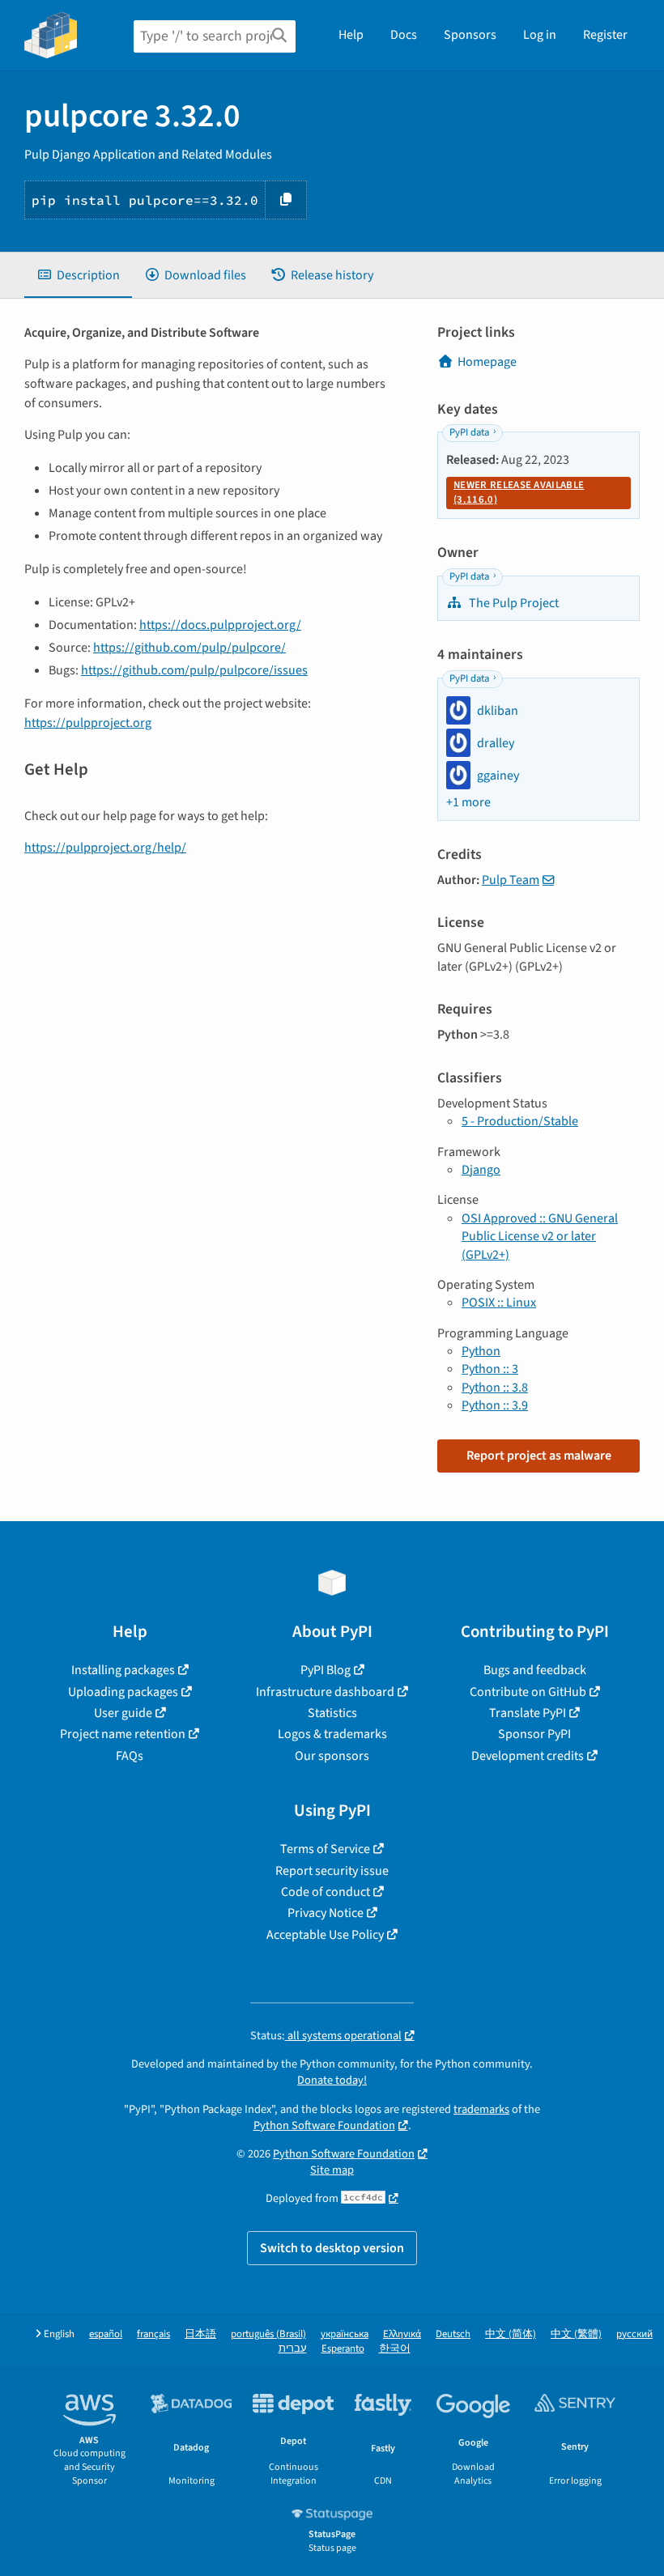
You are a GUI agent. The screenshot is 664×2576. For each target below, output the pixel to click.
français (153, 2334)
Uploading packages (123, 1692)
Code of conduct (326, 1892)
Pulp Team (511, 880)
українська (345, 2334)
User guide (123, 1713)
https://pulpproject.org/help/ (105, 848)
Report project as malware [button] (539, 1456)
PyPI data (469, 432)
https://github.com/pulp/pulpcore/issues (194, 670)
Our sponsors (332, 1756)
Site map (332, 2170)
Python (481, 1351)
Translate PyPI (528, 1713)
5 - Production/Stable (520, 1121)
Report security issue (332, 1871)
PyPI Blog (326, 1670)
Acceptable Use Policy (325, 1935)
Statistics (332, 1713)
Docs (404, 35)
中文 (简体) (511, 2334)
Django (481, 1170)
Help (351, 35)
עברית (293, 2349)
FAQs (130, 1756)
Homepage (487, 362)
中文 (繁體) (576, 2334)
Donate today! (332, 2080)
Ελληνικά (402, 2334)
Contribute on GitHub (528, 1692)
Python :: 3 (490, 1369)
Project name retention (123, 1734)
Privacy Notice (326, 1913)
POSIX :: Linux (499, 1303)
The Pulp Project (513, 603)
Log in (540, 35)
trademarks (481, 2109)
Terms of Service (325, 1849)
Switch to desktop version (332, 2248)
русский (634, 2334)
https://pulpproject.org (88, 723)
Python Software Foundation (324, 2125)
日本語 (200, 2334)
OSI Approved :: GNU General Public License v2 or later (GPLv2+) (540, 1237)
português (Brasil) (268, 2334)
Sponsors (470, 35)
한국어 (395, 2349)
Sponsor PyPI (534, 1734)
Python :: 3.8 (495, 1388)
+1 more (468, 802)
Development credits (528, 1756)
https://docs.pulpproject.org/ (220, 625)
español (106, 2334)
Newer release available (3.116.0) (519, 492)
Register (605, 35)
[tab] (78, 275)
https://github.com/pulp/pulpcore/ (189, 648)
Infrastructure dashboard (325, 1692)
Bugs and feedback (535, 1670)
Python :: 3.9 (495, 1405)
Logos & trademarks (332, 1734)
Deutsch (453, 2334)
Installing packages (123, 1670)
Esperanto (343, 2349)
